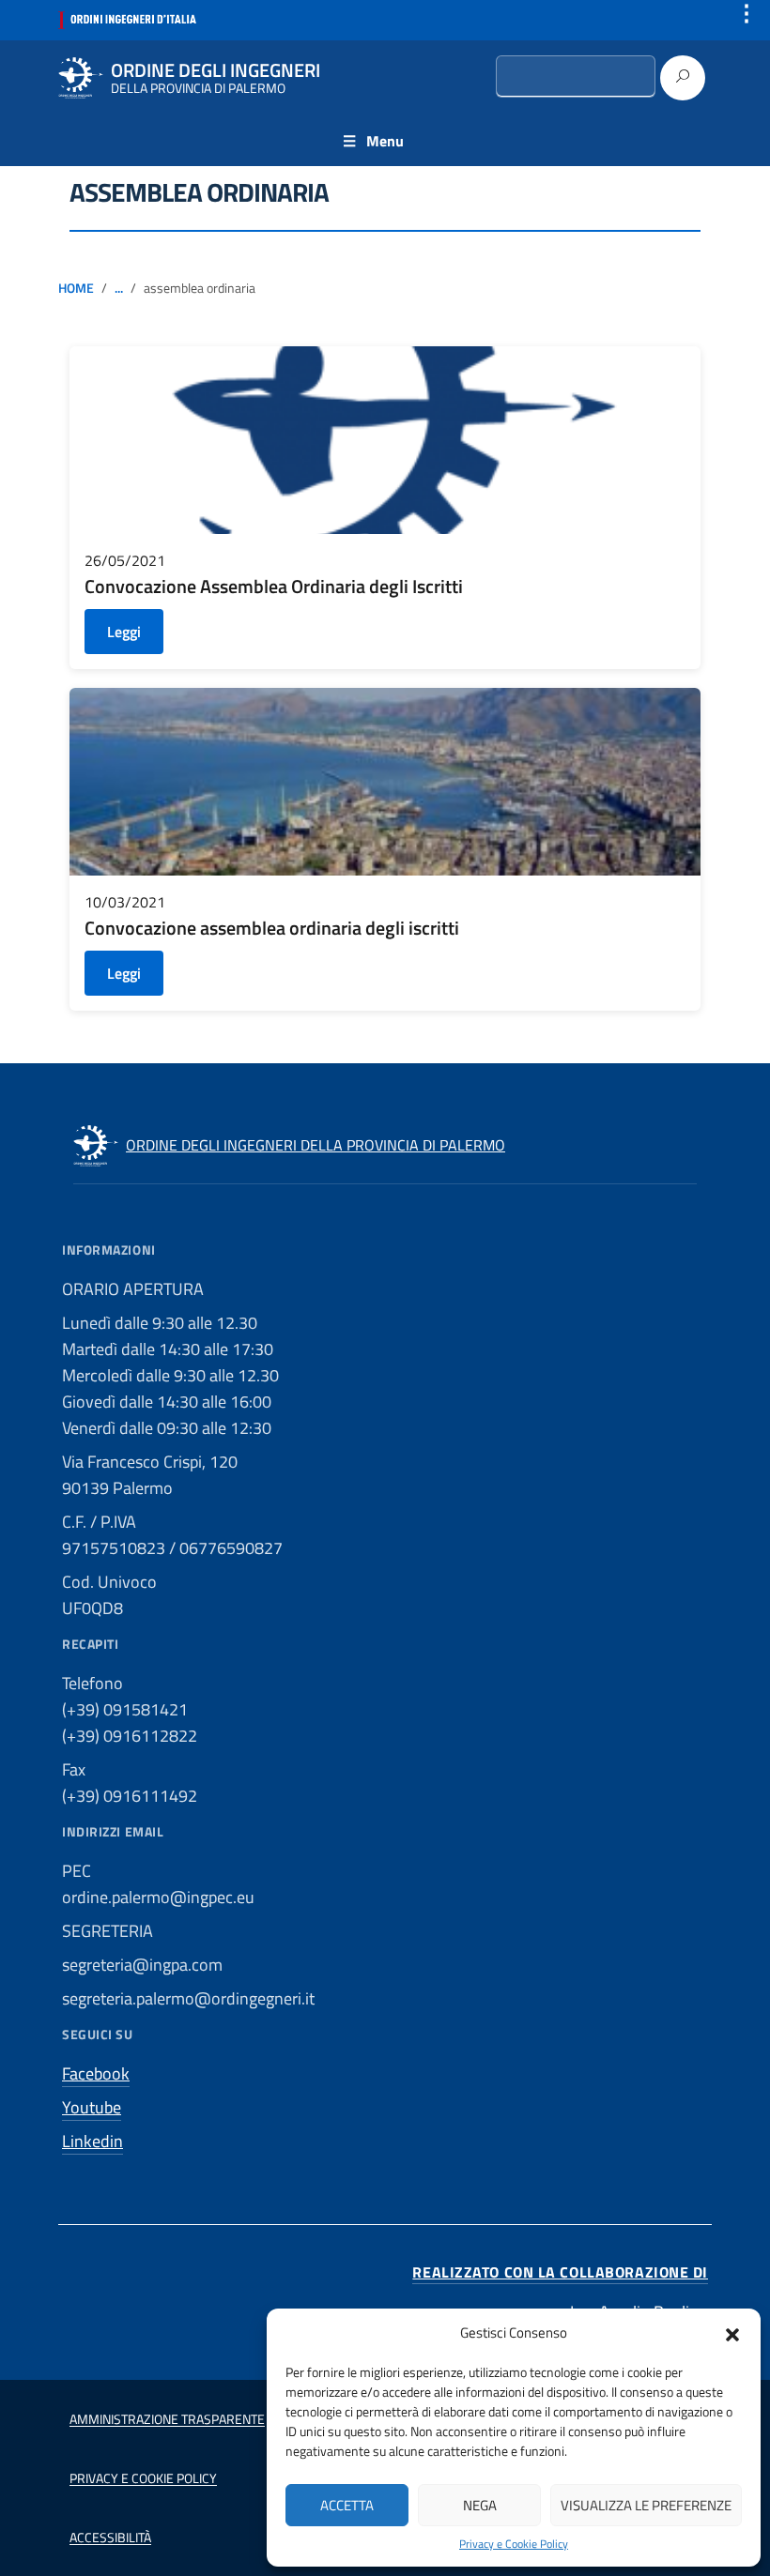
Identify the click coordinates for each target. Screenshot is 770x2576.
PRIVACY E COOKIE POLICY (143, 2478)
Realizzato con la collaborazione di (560, 2272)
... (119, 288)
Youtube (92, 2107)
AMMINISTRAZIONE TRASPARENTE (167, 2419)
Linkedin (92, 2141)
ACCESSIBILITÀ (110, 2537)
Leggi (124, 632)
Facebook (96, 2073)
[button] (732, 2333)
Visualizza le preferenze (646, 2505)
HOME (76, 288)
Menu (385, 141)
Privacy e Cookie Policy (514, 2544)
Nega (480, 2505)
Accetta (347, 2505)
